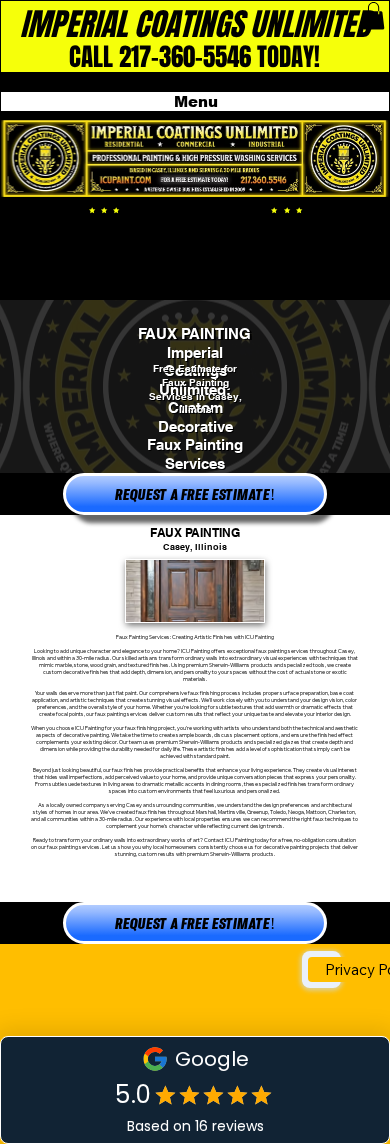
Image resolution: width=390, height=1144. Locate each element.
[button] (373, 15)
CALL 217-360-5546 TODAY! (194, 57)
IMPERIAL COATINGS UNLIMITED (195, 24)
